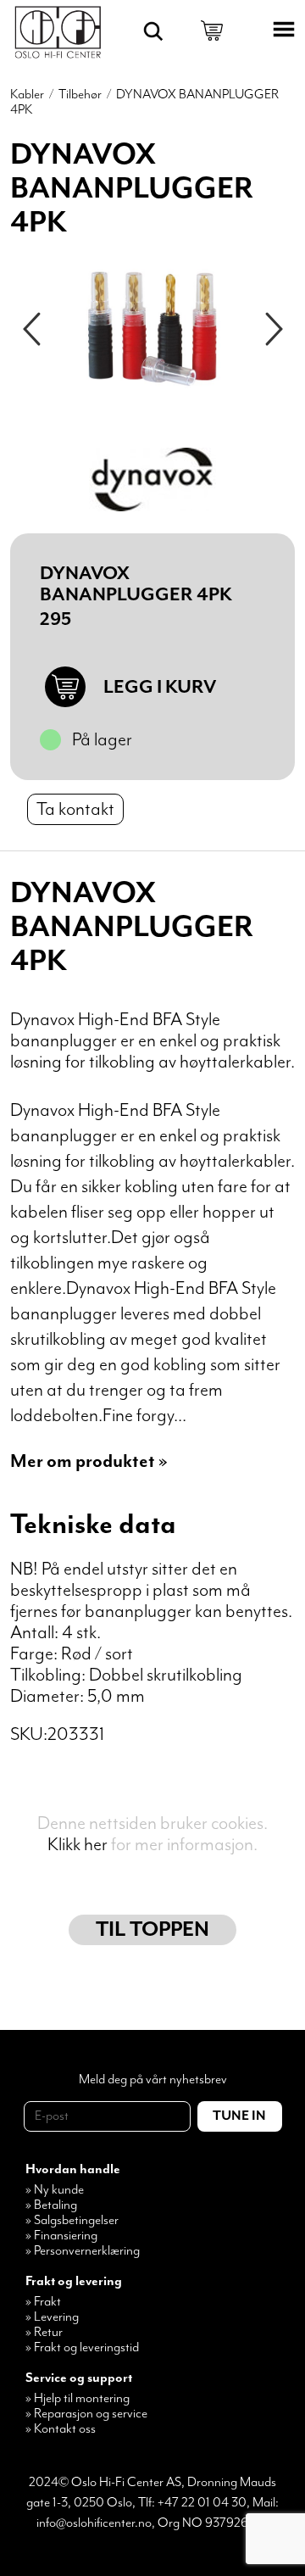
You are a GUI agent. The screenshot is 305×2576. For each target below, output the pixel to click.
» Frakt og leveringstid (82, 2348)
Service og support (79, 2378)
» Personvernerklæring (83, 2251)
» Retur (44, 2333)
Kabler (27, 95)
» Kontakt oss (61, 2429)
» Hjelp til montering (78, 2399)
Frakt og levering (74, 2282)
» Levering (52, 2317)
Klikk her (78, 1845)
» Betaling (51, 2205)
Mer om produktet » (89, 1461)
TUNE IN (239, 2116)
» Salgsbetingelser (72, 2221)
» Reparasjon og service (86, 2414)
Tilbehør (80, 95)
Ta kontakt (75, 809)
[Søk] (153, 31)
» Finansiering (61, 2236)
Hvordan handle (73, 2170)
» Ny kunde (55, 2190)
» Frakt (43, 2302)
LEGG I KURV (160, 687)
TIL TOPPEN (152, 1930)
